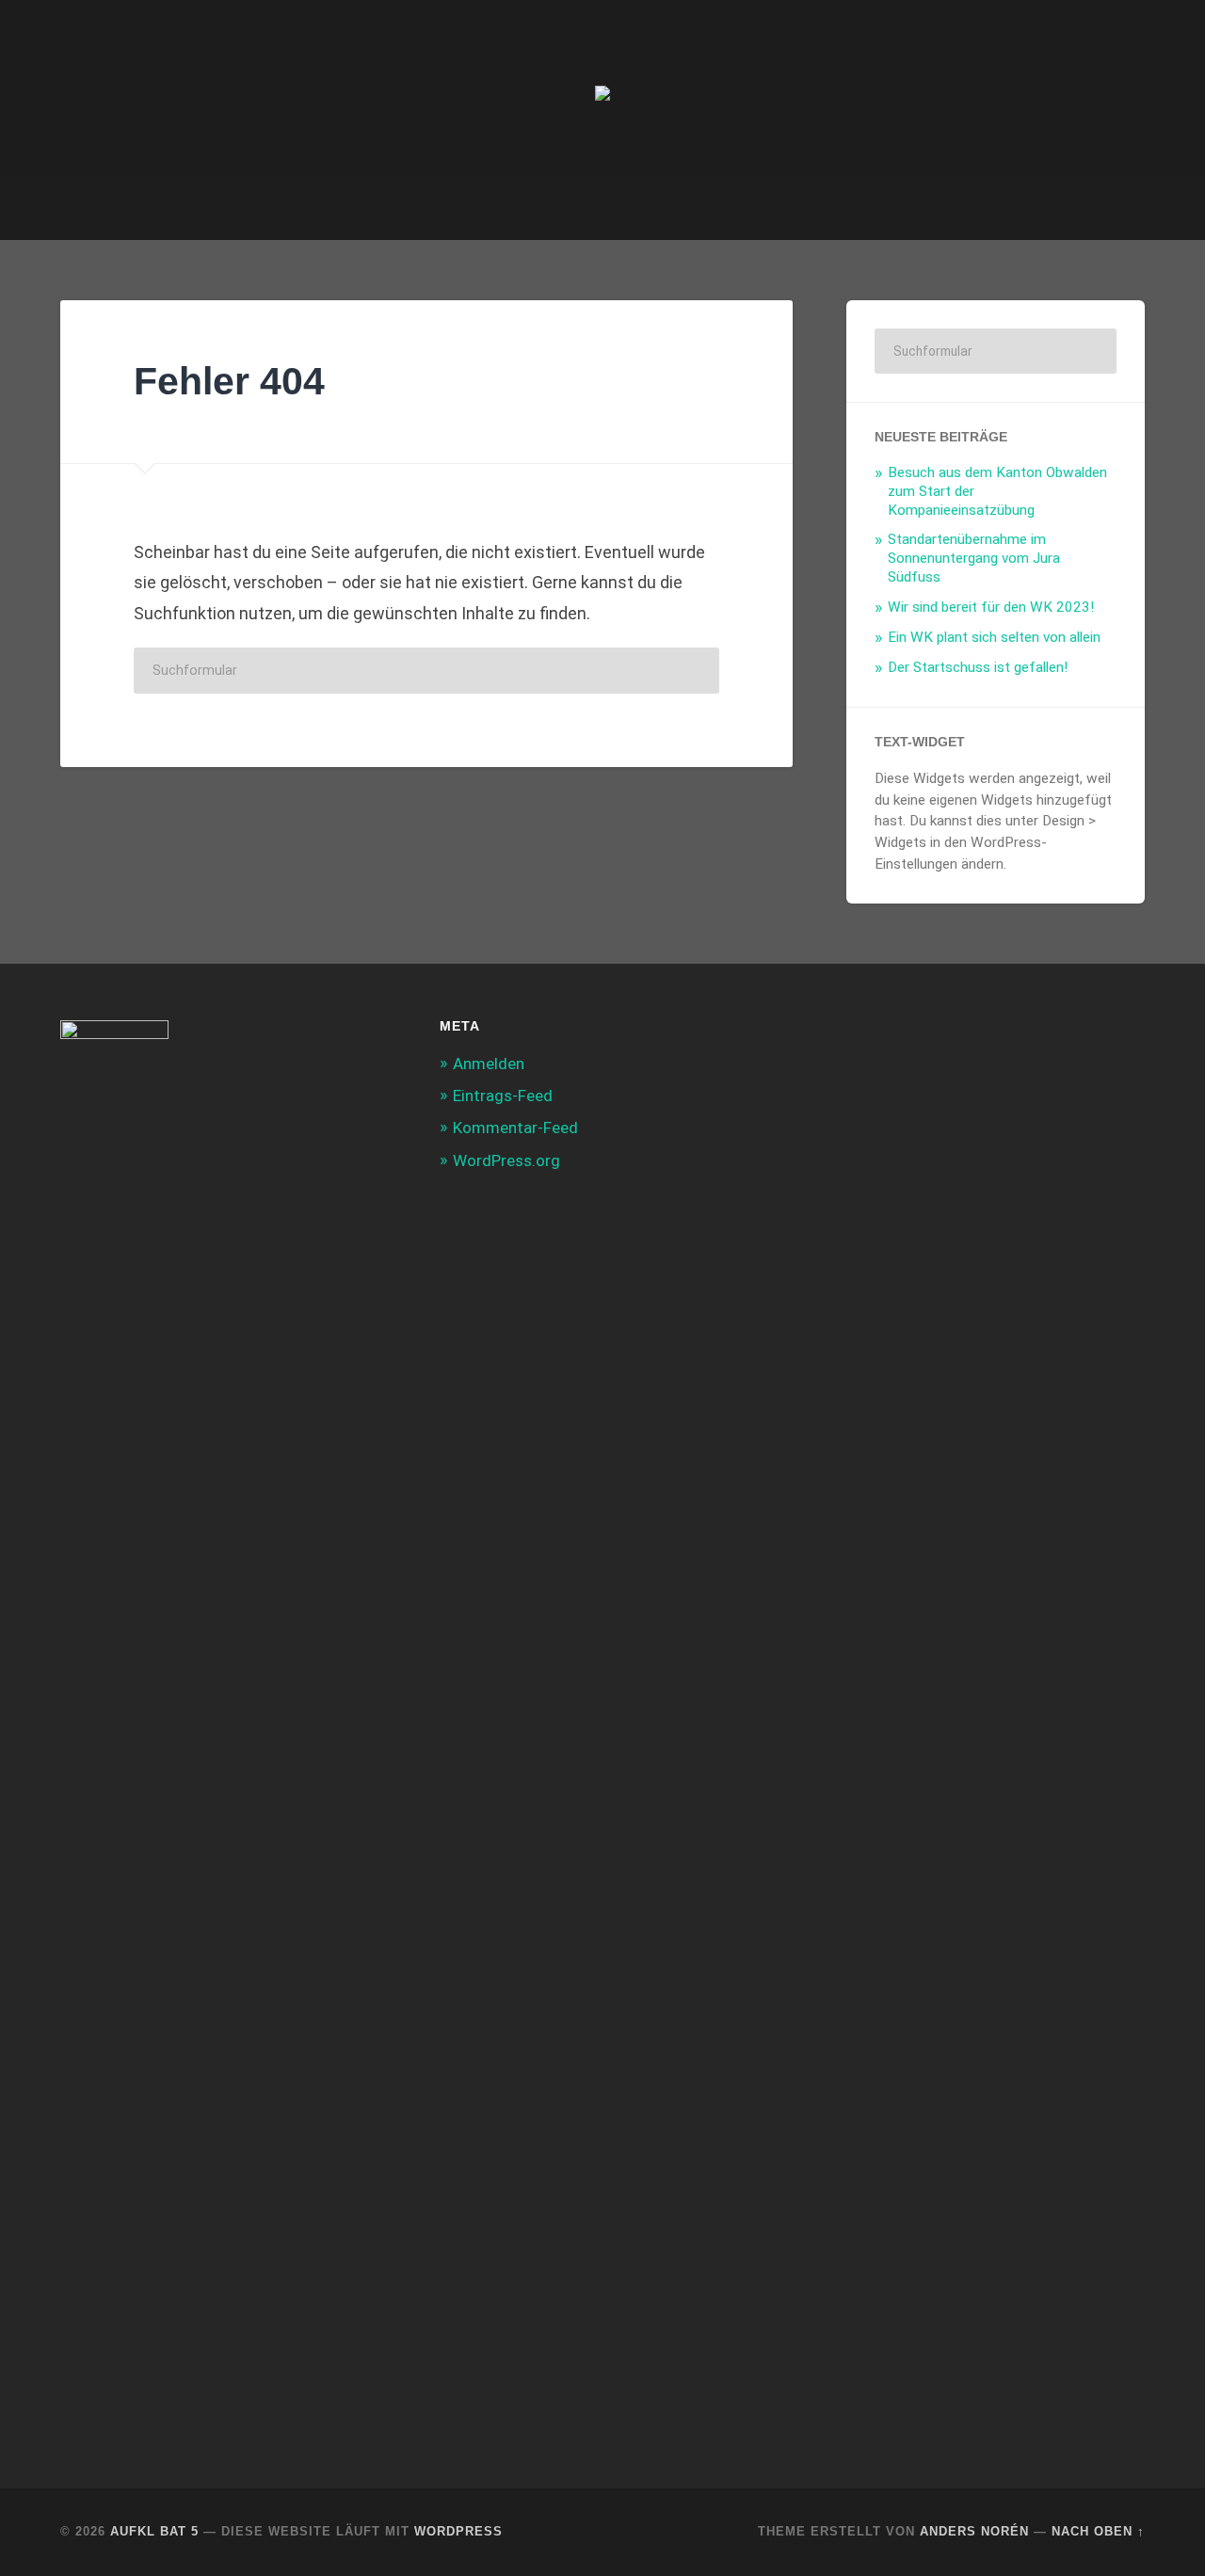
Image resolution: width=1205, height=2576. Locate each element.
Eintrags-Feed (503, 1096)
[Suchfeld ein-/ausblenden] (1113, 208)
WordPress (458, 2531)
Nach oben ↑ (1098, 2531)
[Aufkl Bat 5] (602, 88)
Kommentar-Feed (515, 1128)
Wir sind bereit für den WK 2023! (991, 607)
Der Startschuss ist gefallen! (978, 667)
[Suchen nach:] (426, 671)
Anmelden (489, 1064)
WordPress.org (506, 1160)
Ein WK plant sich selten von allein (994, 637)
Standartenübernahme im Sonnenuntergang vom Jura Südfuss (974, 558)
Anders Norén (974, 2531)
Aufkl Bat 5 (154, 2531)
